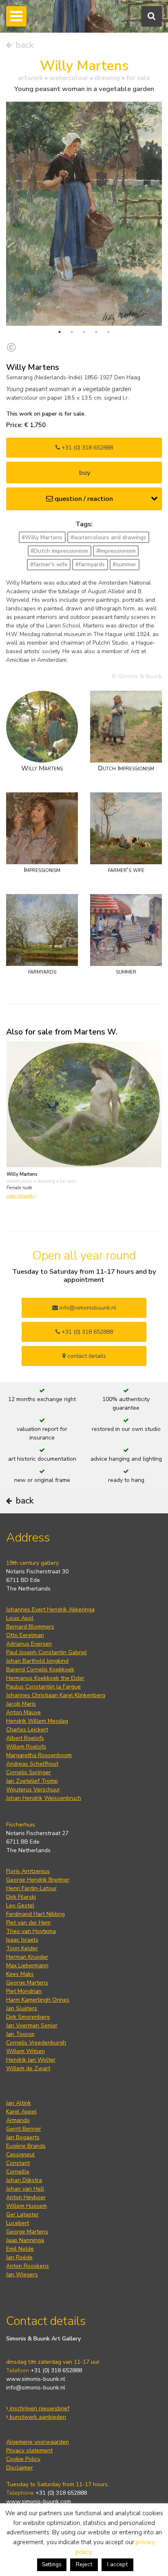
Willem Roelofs (26, 1747)
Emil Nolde (20, 2249)
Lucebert (18, 2223)
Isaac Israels (22, 1940)
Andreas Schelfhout (32, 1764)
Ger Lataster (22, 2215)
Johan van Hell (25, 2189)
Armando (18, 2120)
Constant (18, 2163)
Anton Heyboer (26, 2197)
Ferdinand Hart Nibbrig (35, 1914)
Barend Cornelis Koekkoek (40, 1670)
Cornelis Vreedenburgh (36, 2043)
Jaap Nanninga (25, 2240)
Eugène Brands (26, 2146)
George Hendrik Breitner (38, 1880)
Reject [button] (84, 2564)
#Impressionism (116, 551)
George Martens (27, 1983)
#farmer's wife (49, 564)
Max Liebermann (27, 1965)
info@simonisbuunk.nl (87, 1308)
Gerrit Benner (24, 2129)
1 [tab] (60, 332)
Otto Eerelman (25, 1635)
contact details (86, 1356)
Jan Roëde (19, 2257)
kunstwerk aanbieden (37, 2417)
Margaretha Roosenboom (39, 1755)
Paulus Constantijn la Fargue (43, 1687)
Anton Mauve (23, 1712)
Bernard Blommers (30, 1627)
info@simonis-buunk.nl (36, 2388)
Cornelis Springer (29, 1772)
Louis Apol (20, 1618)
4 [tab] (96, 332)
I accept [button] (117, 2564)
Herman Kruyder (27, 1957)
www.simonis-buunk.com (39, 2501)
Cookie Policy (23, 2459)
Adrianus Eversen (29, 1644)
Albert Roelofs (25, 1738)
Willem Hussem (27, 2206)
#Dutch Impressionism (59, 551)
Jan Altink (19, 2103)
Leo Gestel (20, 1905)
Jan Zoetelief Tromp (32, 1781)
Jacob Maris (21, 1704)
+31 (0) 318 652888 (86, 448)
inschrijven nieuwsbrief (39, 2408)
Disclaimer (20, 2468)
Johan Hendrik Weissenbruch (44, 1798)
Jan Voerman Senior (32, 2025)
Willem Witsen (25, 2051)
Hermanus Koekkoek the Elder (45, 1678)
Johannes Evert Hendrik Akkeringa (50, 1609)
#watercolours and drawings (108, 537)
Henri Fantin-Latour (31, 1888)
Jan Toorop (20, 2034)
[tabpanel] (84, 214)
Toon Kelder (22, 1948)
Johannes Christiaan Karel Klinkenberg (56, 1695)
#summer (124, 564)
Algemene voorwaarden (38, 2442)
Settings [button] (52, 2565)
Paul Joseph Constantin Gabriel (46, 1652)
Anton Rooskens (28, 2266)
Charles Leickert (27, 1730)
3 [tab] (84, 332)
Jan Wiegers (22, 2275)
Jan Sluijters (22, 2008)
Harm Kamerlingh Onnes (38, 2000)
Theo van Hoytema (31, 1931)
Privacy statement (29, 2450)
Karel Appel (21, 2112)
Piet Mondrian (24, 1991)
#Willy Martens (42, 537)
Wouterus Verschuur (33, 1790)
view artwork (20, 1196)
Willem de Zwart (28, 2068)
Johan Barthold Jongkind (37, 1661)
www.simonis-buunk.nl (36, 2379)
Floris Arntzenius (28, 1871)
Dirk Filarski (21, 1897)
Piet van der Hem (28, 1923)
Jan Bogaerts (23, 2137)
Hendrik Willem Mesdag (37, 1721)
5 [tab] (108, 332)
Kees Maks (20, 1974)
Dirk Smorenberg (28, 2017)
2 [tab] (72, 332)
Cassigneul (20, 2154)
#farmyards (90, 564)
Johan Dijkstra (24, 2180)
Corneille (18, 2172)
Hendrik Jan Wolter (31, 2060)
